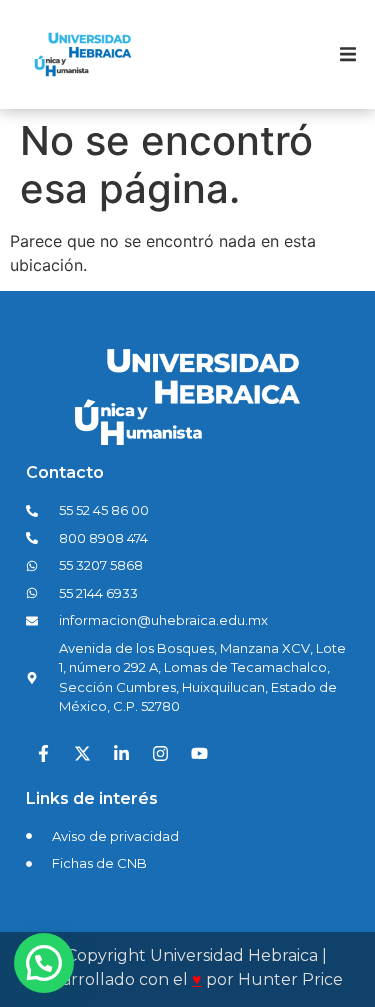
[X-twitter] (82, 754)
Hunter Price (290, 979)
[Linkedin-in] (121, 754)
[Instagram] (160, 754)
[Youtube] (199, 754)
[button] (348, 55)
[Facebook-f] (43, 754)
